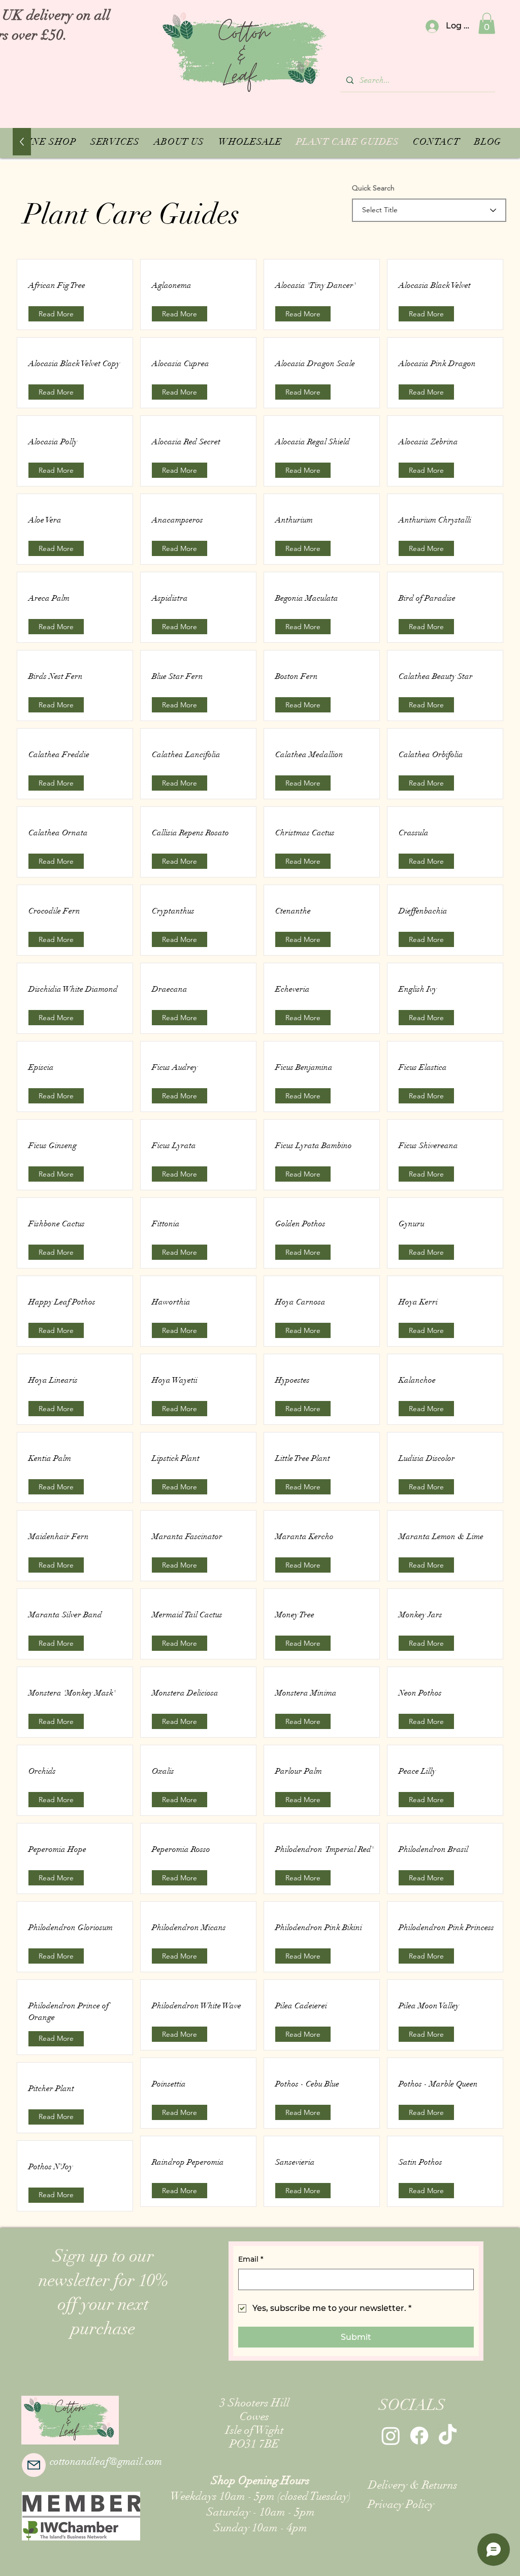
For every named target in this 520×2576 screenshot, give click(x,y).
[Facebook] (419, 2436)
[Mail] (34, 2465)
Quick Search (373, 188)
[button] (487, 23)
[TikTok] (448, 2436)
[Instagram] (391, 2436)
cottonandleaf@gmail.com (106, 2461)
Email (251, 2259)
